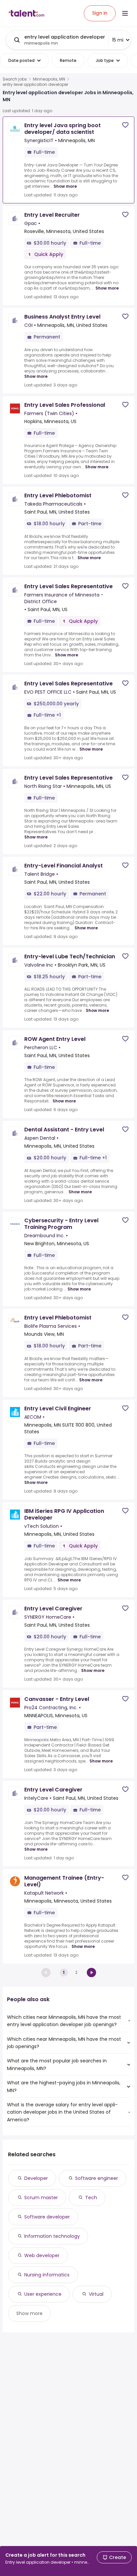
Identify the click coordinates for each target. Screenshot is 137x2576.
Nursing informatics (47, 2275)
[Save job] (125, 125)
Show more (65, 186)
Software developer (47, 2217)
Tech (91, 2198)
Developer (36, 2178)
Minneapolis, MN (49, 79)
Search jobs (15, 79)
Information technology (52, 2236)
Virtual (96, 2294)
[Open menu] (125, 13)
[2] (91, 1973)
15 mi (118, 40)
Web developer (42, 2255)
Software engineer (97, 2178)
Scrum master (41, 2198)
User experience (43, 2294)
